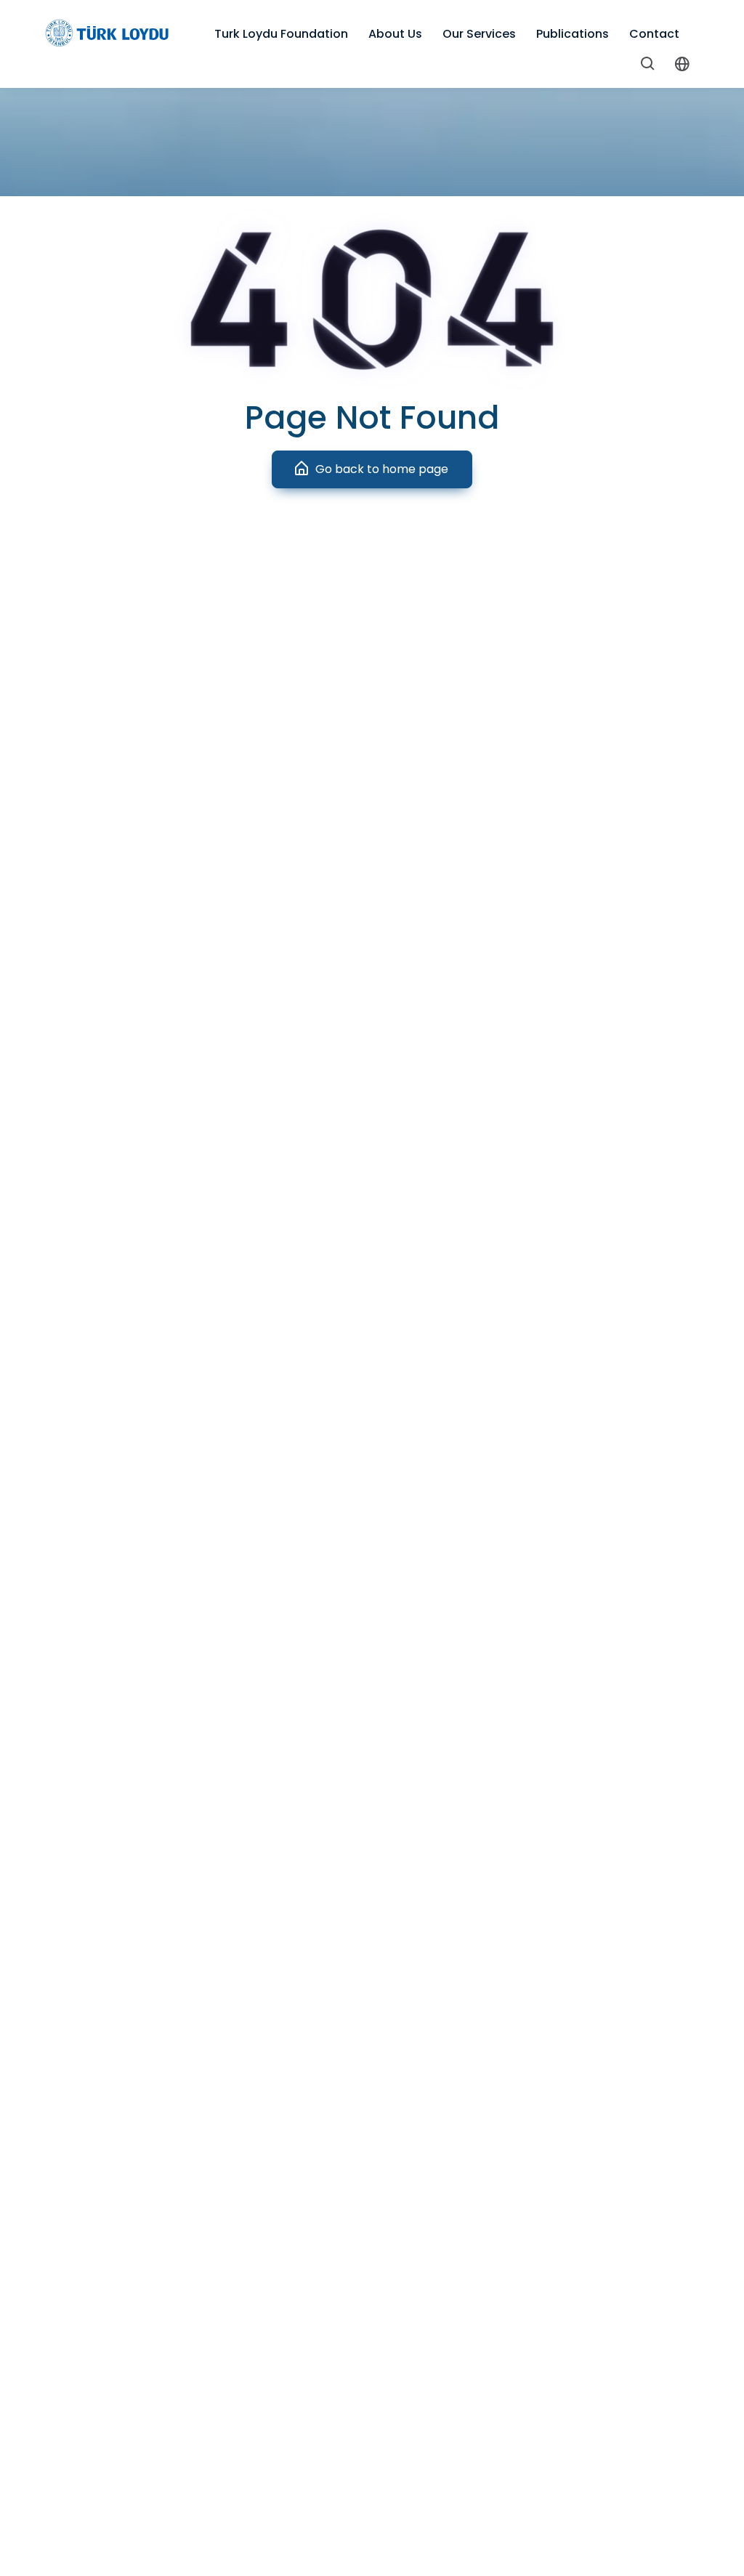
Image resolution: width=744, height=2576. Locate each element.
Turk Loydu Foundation (281, 34)
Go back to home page (382, 469)
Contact (654, 34)
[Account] (682, 66)
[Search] (648, 66)
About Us (395, 34)
